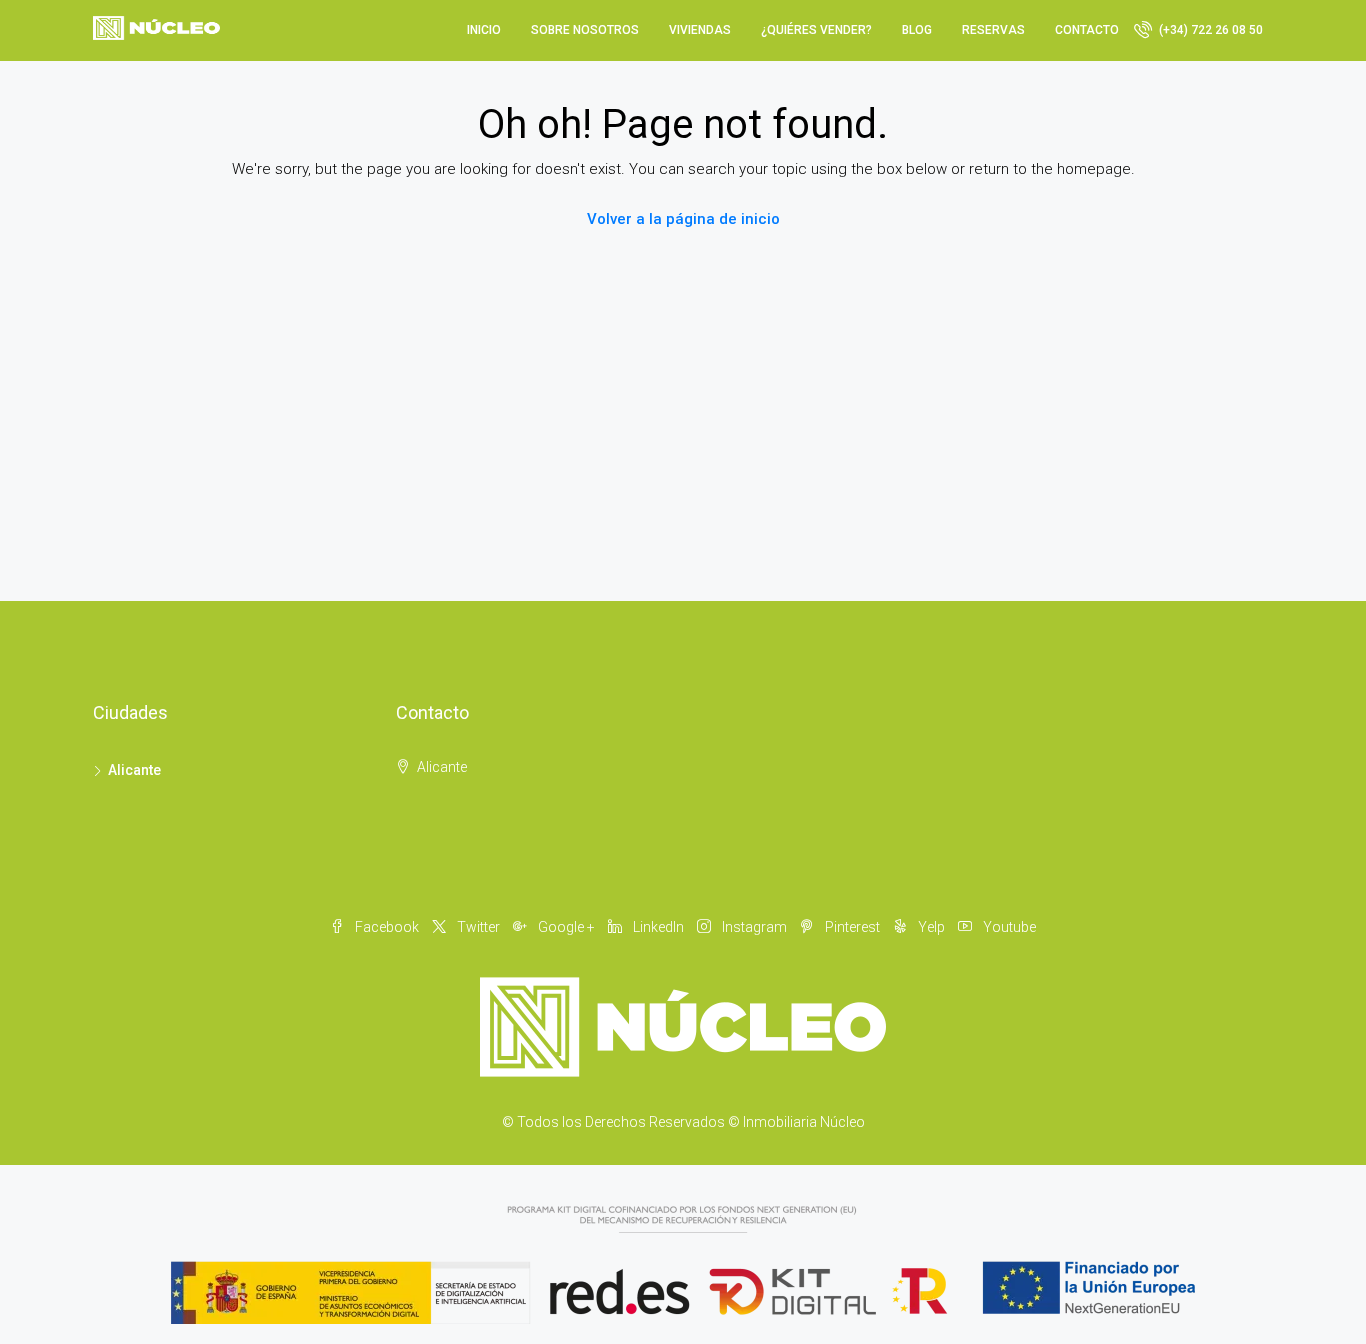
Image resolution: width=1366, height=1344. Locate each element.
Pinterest (852, 927)
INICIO (484, 30)
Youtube (1008, 927)
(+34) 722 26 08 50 (1209, 30)
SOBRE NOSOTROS (585, 30)
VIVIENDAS (700, 30)
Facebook (387, 927)
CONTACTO (1087, 30)
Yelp (931, 927)
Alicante (134, 770)
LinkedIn (658, 927)
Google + (566, 927)
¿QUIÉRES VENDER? (816, 30)
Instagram (754, 927)
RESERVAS (993, 30)
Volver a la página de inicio (683, 219)
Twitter (478, 927)
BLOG (917, 30)
